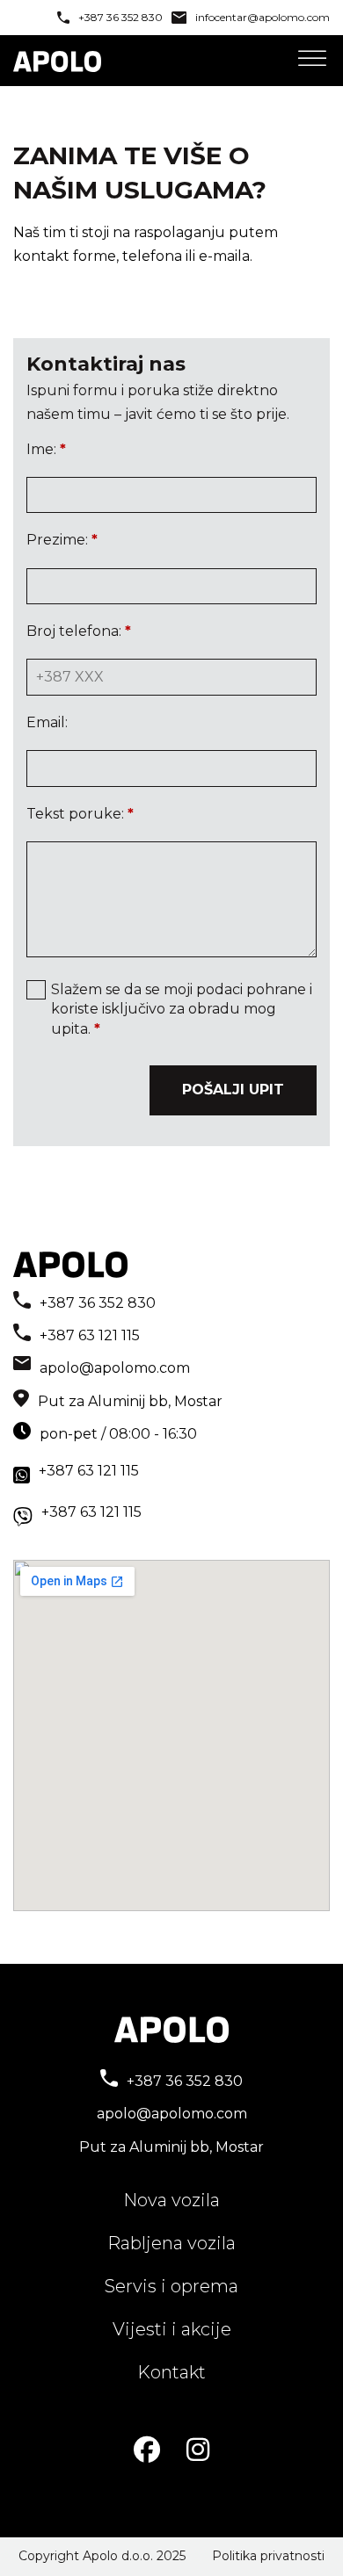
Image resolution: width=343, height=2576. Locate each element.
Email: (47, 722)
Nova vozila (171, 2200)
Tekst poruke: (80, 814)
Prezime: (62, 540)
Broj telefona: (79, 631)
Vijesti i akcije (172, 2329)
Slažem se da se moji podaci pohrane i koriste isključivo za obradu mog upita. (182, 1009)
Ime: (46, 449)
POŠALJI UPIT (233, 1090)
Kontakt (171, 2372)
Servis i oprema (171, 2286)
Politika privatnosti (268, 2556)
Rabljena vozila (171, 2243)
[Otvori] (312, 59)
